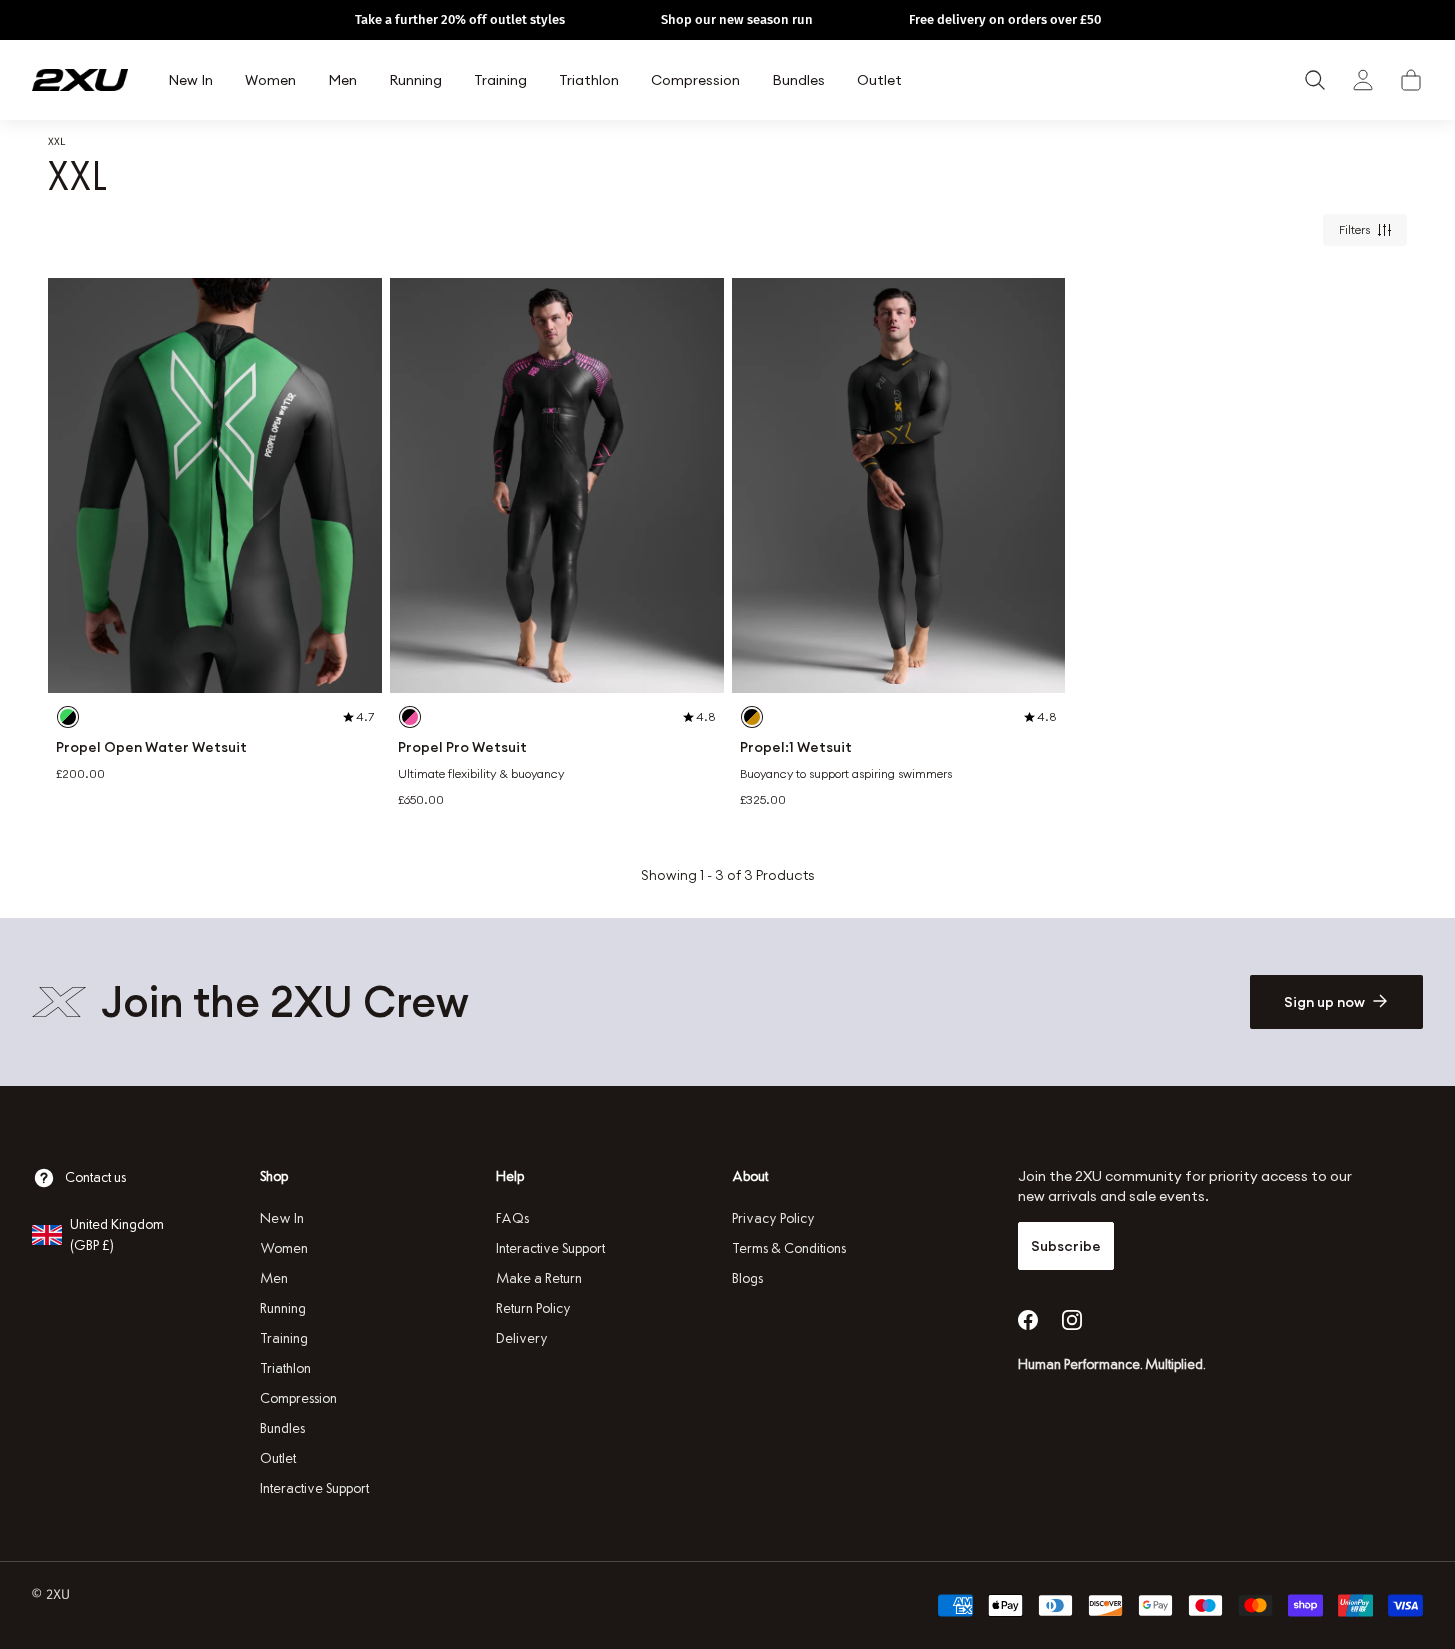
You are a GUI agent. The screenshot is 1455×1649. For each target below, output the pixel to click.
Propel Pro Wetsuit (462, 747)
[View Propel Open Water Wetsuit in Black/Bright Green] (68, 717)
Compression (298, 1398)
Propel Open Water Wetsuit (151, 747)
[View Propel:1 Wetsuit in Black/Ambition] (752, 717)
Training (284, 1338)
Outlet (278, 1458)
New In (282, 1218)
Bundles (282, 1428)
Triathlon (285, 1368)
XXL (56, 141)
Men (274, 1278)
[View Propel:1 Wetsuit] (899, 485)
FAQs (512, 1218)
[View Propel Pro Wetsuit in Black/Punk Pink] (410, 717)
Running (283, 1308)
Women (284, 1248)
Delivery (522, 1338)
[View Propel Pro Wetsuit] (557, 485)
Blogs (747, 1278)
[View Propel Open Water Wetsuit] (215, 485)
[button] (1411, 80)
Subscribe (1066, 1246)
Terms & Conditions (789, 1248)
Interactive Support (314, 1488)
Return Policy (533, 1308)
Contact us (95, 1177)
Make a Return (539, 1278)
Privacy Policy (773, 1218)
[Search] (1315, 80)
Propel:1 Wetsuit (796, 747)
